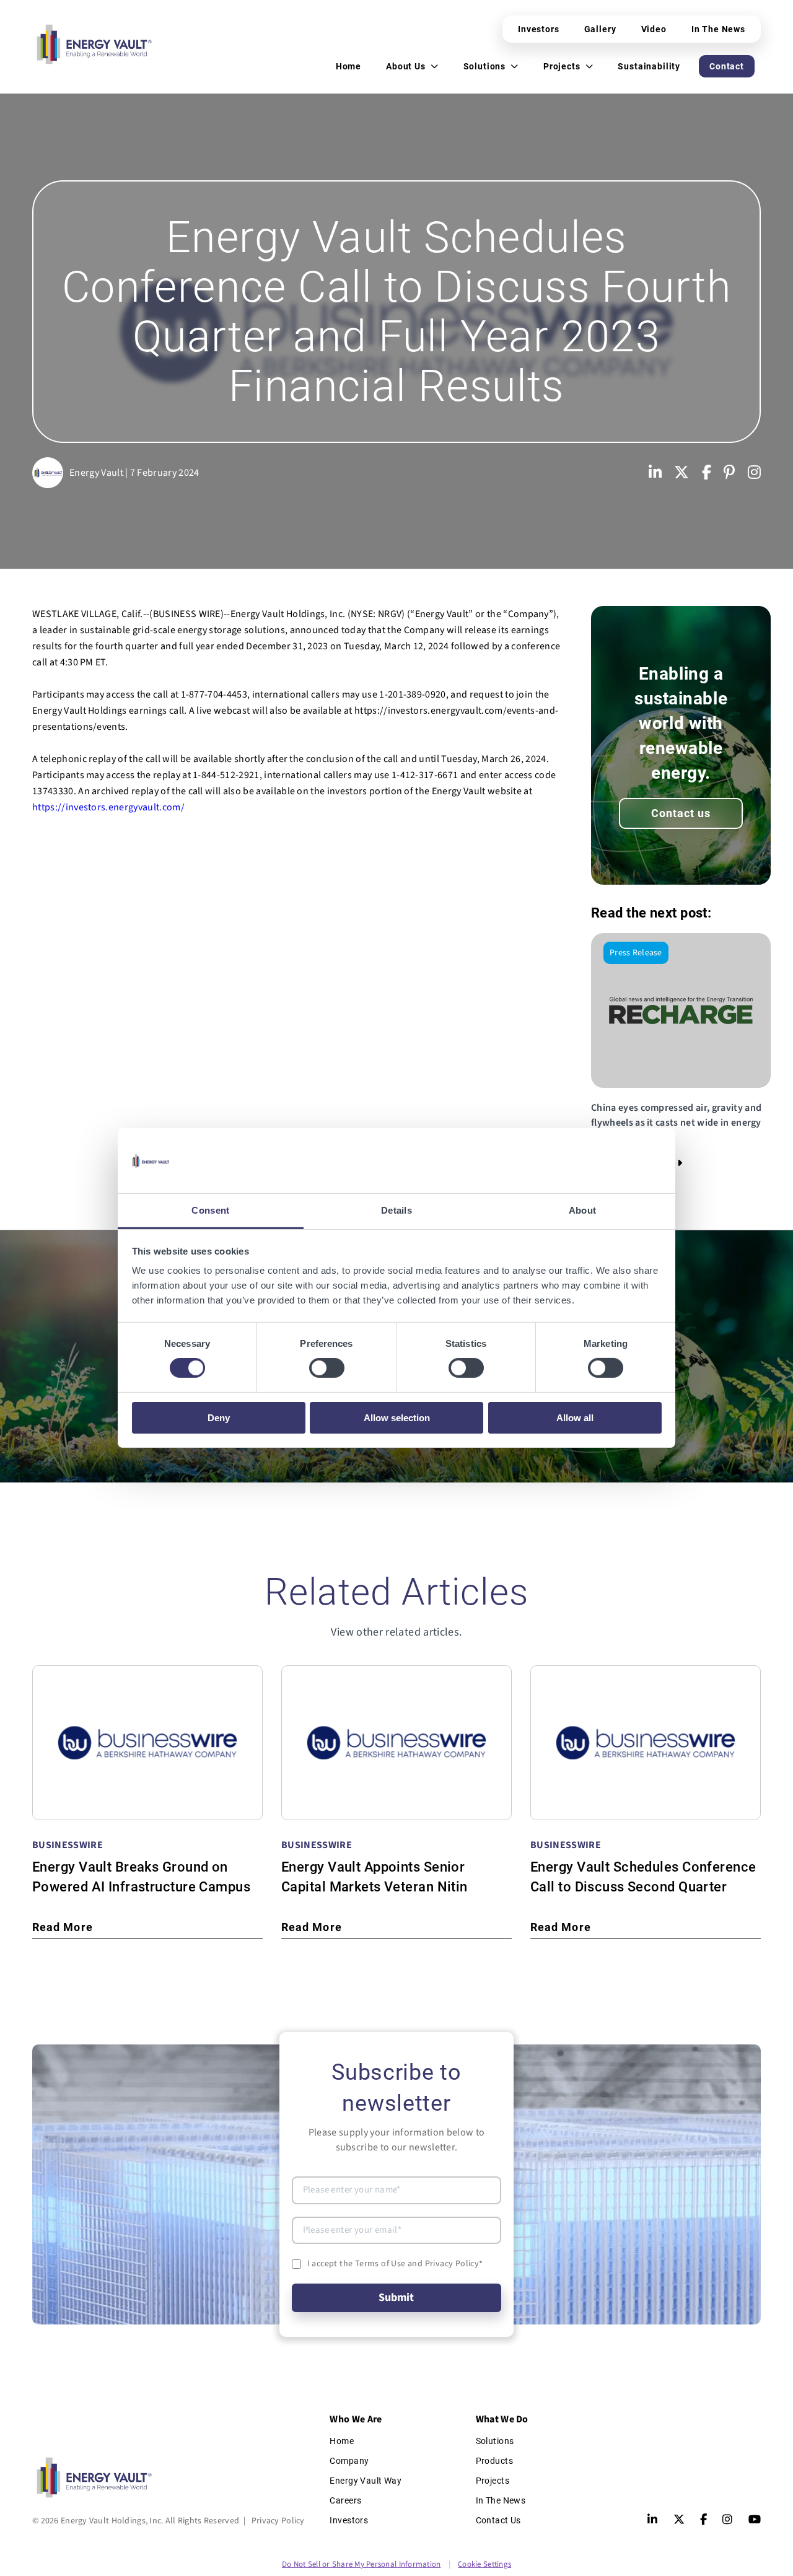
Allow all (575, 1418)
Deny (219, 1418)
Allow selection (397, 1418)
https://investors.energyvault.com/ (108, 807)
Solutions (495, 2441)
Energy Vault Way (366, 2481)
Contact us (681, 813)
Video (654, 29)
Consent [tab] (210, 1210)
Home (342, 2441)
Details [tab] (396, 1210)
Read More (63, 1927)
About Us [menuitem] (406, 66)
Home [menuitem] (348, 66)
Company (349, 2461)
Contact (727, 66)
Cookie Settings (484, 2564)
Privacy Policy (278, 2521)
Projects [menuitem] (562, 66)
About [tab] (583, 1210)
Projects (493, 2481)
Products (494, 2461)
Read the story (632, 1163)
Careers (345, 2500)
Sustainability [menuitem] (649, 66)
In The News (718, 29)
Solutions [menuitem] (485, 66)
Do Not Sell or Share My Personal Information (361, 2564)
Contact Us (498, 2520)
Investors (539, 29)
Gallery (600, 29)
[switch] (327, 1368)
